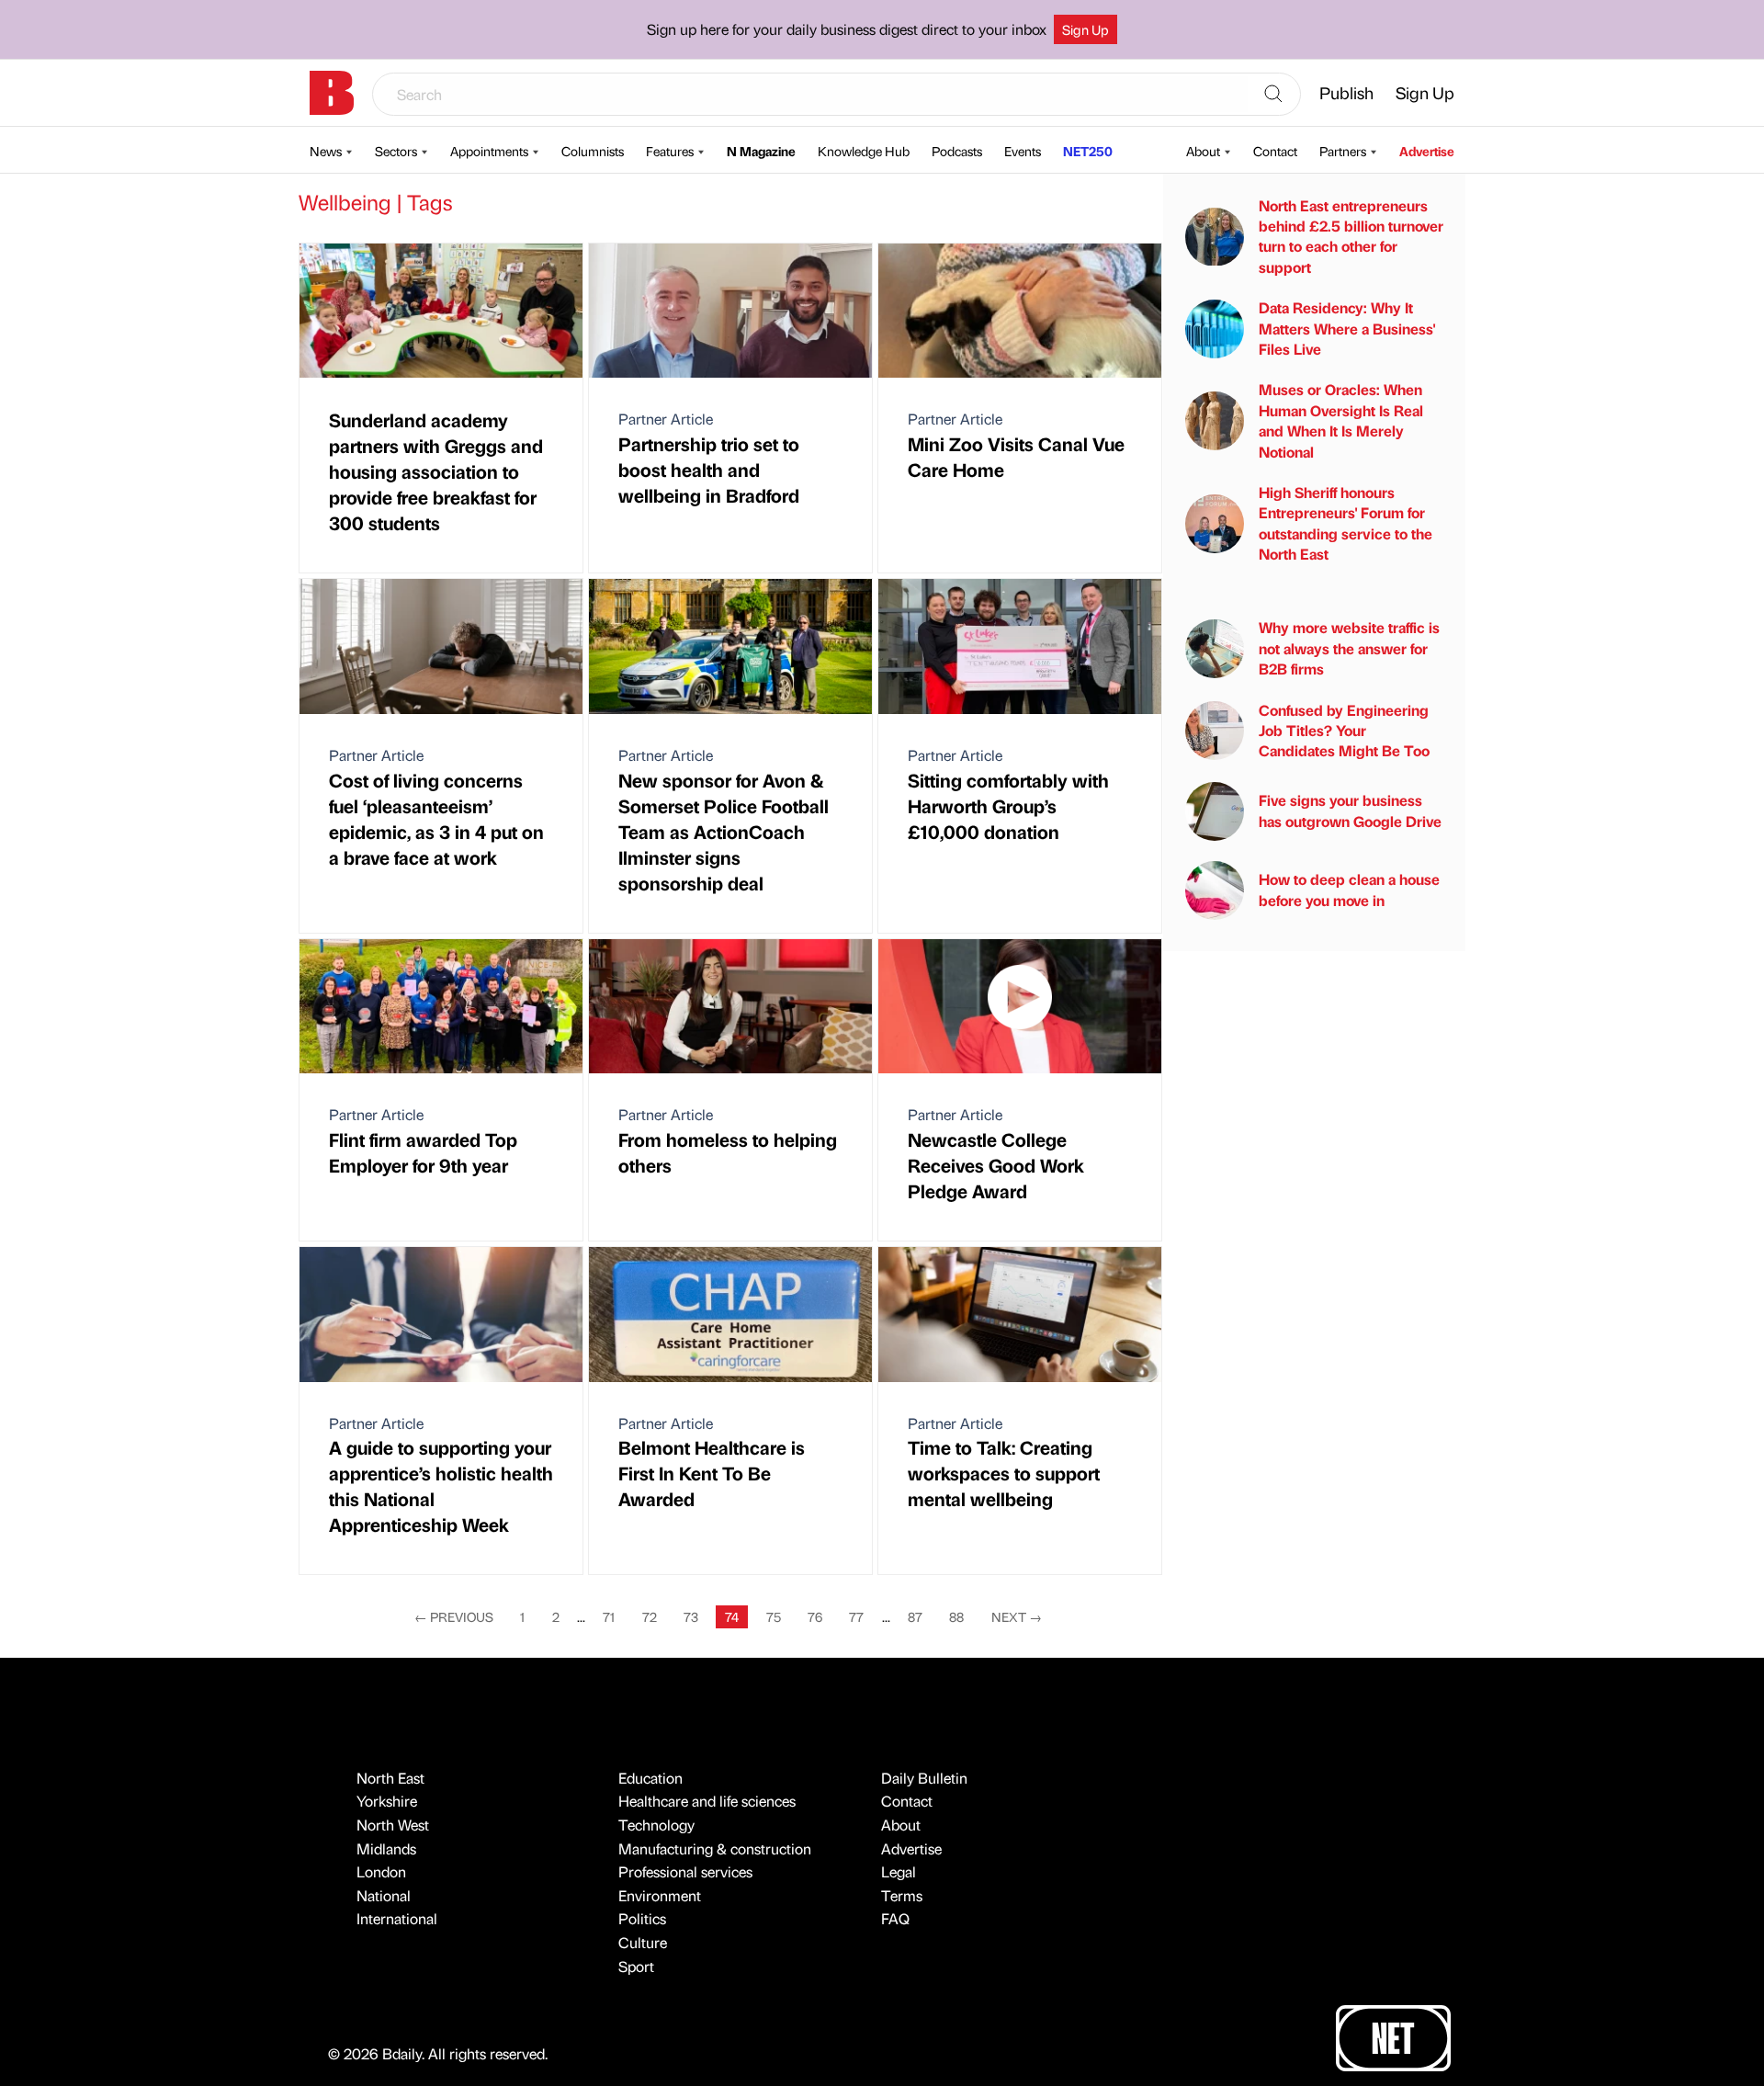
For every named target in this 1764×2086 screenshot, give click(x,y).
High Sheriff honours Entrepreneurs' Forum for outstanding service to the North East (1346, 523)
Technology (656, 1825)
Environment (660, 1895)
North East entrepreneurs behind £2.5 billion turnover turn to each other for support (1351, 236)
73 (691, 1616)
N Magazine (761, 151)
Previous (454, 1616)
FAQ (895, 1918)
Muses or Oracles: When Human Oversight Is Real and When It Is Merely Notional (1341, 421)
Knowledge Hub (864, 151)
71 (609, 1616)
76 (815, 1616)
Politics (642, 1918)
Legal (899, 1871)
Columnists (593, 151)
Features (670, 151)
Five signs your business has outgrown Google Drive (1350, 811)
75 (774, 1616)
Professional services (685, 1871)
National (384, 1895)
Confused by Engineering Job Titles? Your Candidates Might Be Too (1344, 731)
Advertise (1427, 151)
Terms (902, 1895)
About (1203, 151)
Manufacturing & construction (715, 1848)
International (397, 1918)
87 (915, 1616)
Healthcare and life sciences (707, 1801)
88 (956, 1616)
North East (390, 1778)
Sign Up (1086, 29)
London (381, 1871)
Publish (1346, 92)
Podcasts (957, 151)
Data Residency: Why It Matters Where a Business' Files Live (1347, 328)
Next (1017, 1616)
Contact (1275, 151)
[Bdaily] (332, 93)
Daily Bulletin (924, 1778)
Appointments (489, 151)
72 (650, 1616)
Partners (1343, 151)
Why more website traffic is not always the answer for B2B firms (1349, 649)
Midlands (386, 1848)
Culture (643, 1942)
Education (650, 1778)
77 (856, 1616)
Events (1023, 151)
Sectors (396, 151)
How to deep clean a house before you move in (1349, 890)
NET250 (1088, 151)
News (326, 151)
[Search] (1273, 95)
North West (393, 1825)
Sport (636, 1966)
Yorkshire (387, 1801)
